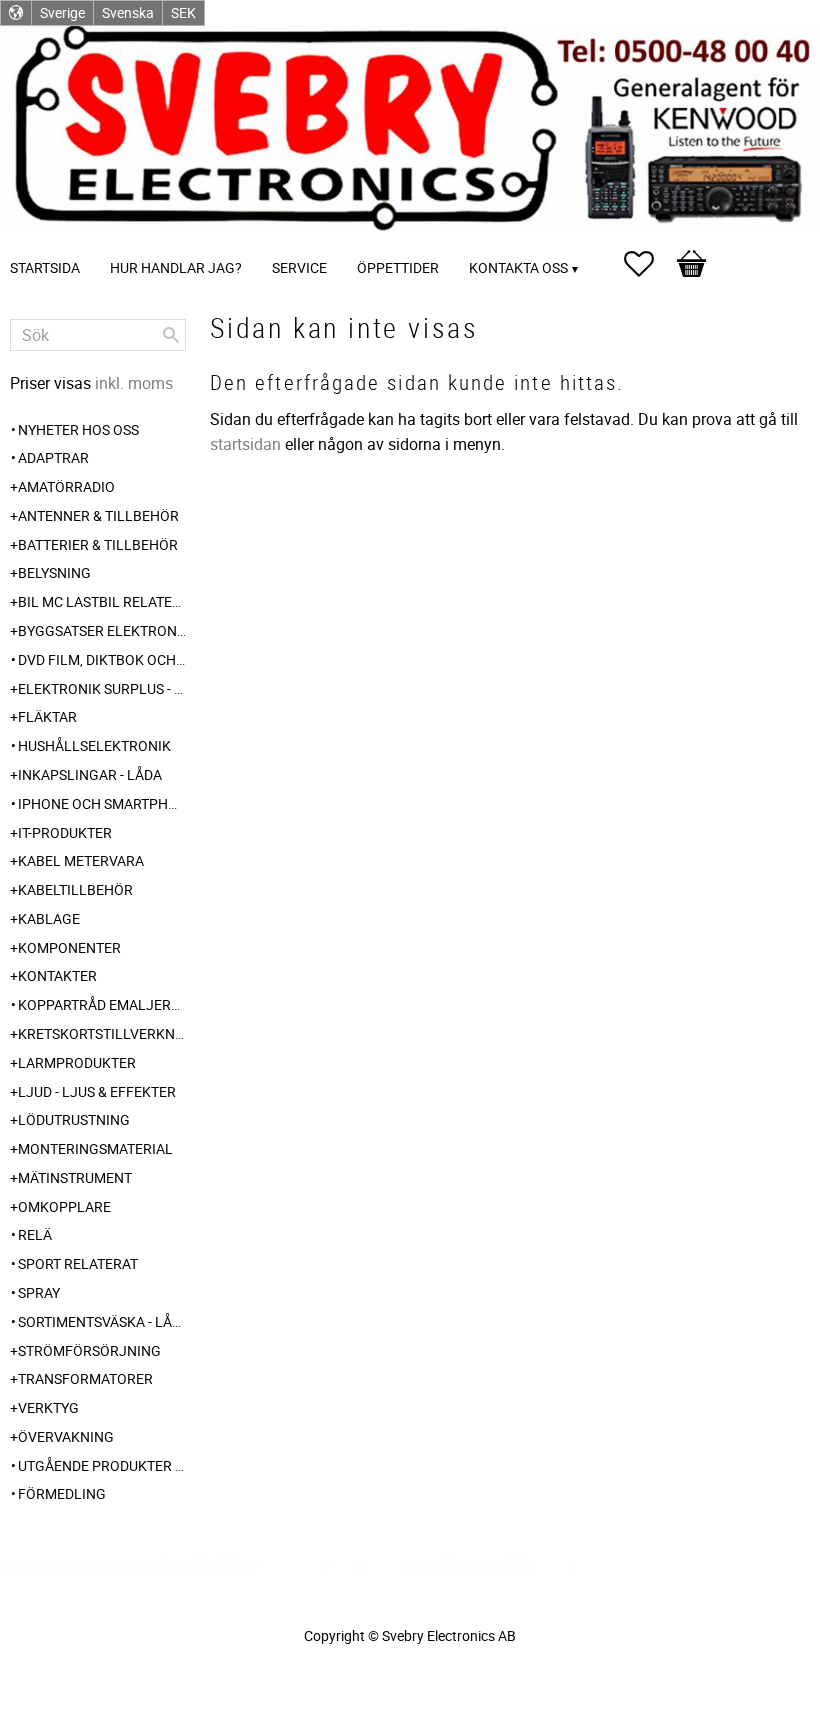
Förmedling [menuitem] (62, 1493)
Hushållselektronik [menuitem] (94, 745)
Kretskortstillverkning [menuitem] (102, 1033)
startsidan (245, 444)
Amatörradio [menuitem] (66, 486)
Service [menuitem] (299, 267)
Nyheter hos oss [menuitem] (78, 429)
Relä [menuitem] (35, 1234)
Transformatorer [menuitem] (85, 1378)
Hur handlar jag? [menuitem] (176, 267)
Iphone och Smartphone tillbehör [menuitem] (102, 803)
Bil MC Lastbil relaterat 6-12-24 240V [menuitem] (102, 601)
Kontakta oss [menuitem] (518, 267)
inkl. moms (134, 383)
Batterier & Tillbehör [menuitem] (98, 544)
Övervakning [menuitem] (66, 1436)
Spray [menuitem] (39, 1292)
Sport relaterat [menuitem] (78, 1263)
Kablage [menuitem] (49, 918)
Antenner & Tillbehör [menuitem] (98, 515)
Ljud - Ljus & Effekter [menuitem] (97, 1091)
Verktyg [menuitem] (48, 1407)
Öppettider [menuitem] (398, 267)
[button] (649, 264)
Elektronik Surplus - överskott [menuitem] (102, 688)
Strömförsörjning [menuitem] (89, 1350)
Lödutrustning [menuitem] (74, 1119)
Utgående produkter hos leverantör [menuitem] (102, 1465)
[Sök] (171, 335)
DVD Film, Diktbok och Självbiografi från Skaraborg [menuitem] (102, 659)
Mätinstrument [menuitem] (75, 1177)
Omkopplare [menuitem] (64, 1206)
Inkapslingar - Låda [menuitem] (90, 774)
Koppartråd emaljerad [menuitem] (102, 1004)
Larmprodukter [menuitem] (77, 1062)
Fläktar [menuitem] (47, 716)
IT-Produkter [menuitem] (65, 832)
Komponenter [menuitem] (69, 947)
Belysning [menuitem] (54, 572)
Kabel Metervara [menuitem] (81, 860)
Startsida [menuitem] (45, 267)
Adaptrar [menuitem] (53, 457)
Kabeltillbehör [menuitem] (75, 889)
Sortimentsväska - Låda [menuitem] (102, 1321)
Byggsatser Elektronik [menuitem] (102, 630)
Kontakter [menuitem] (57, 975)
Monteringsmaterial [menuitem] (95, 1148)
